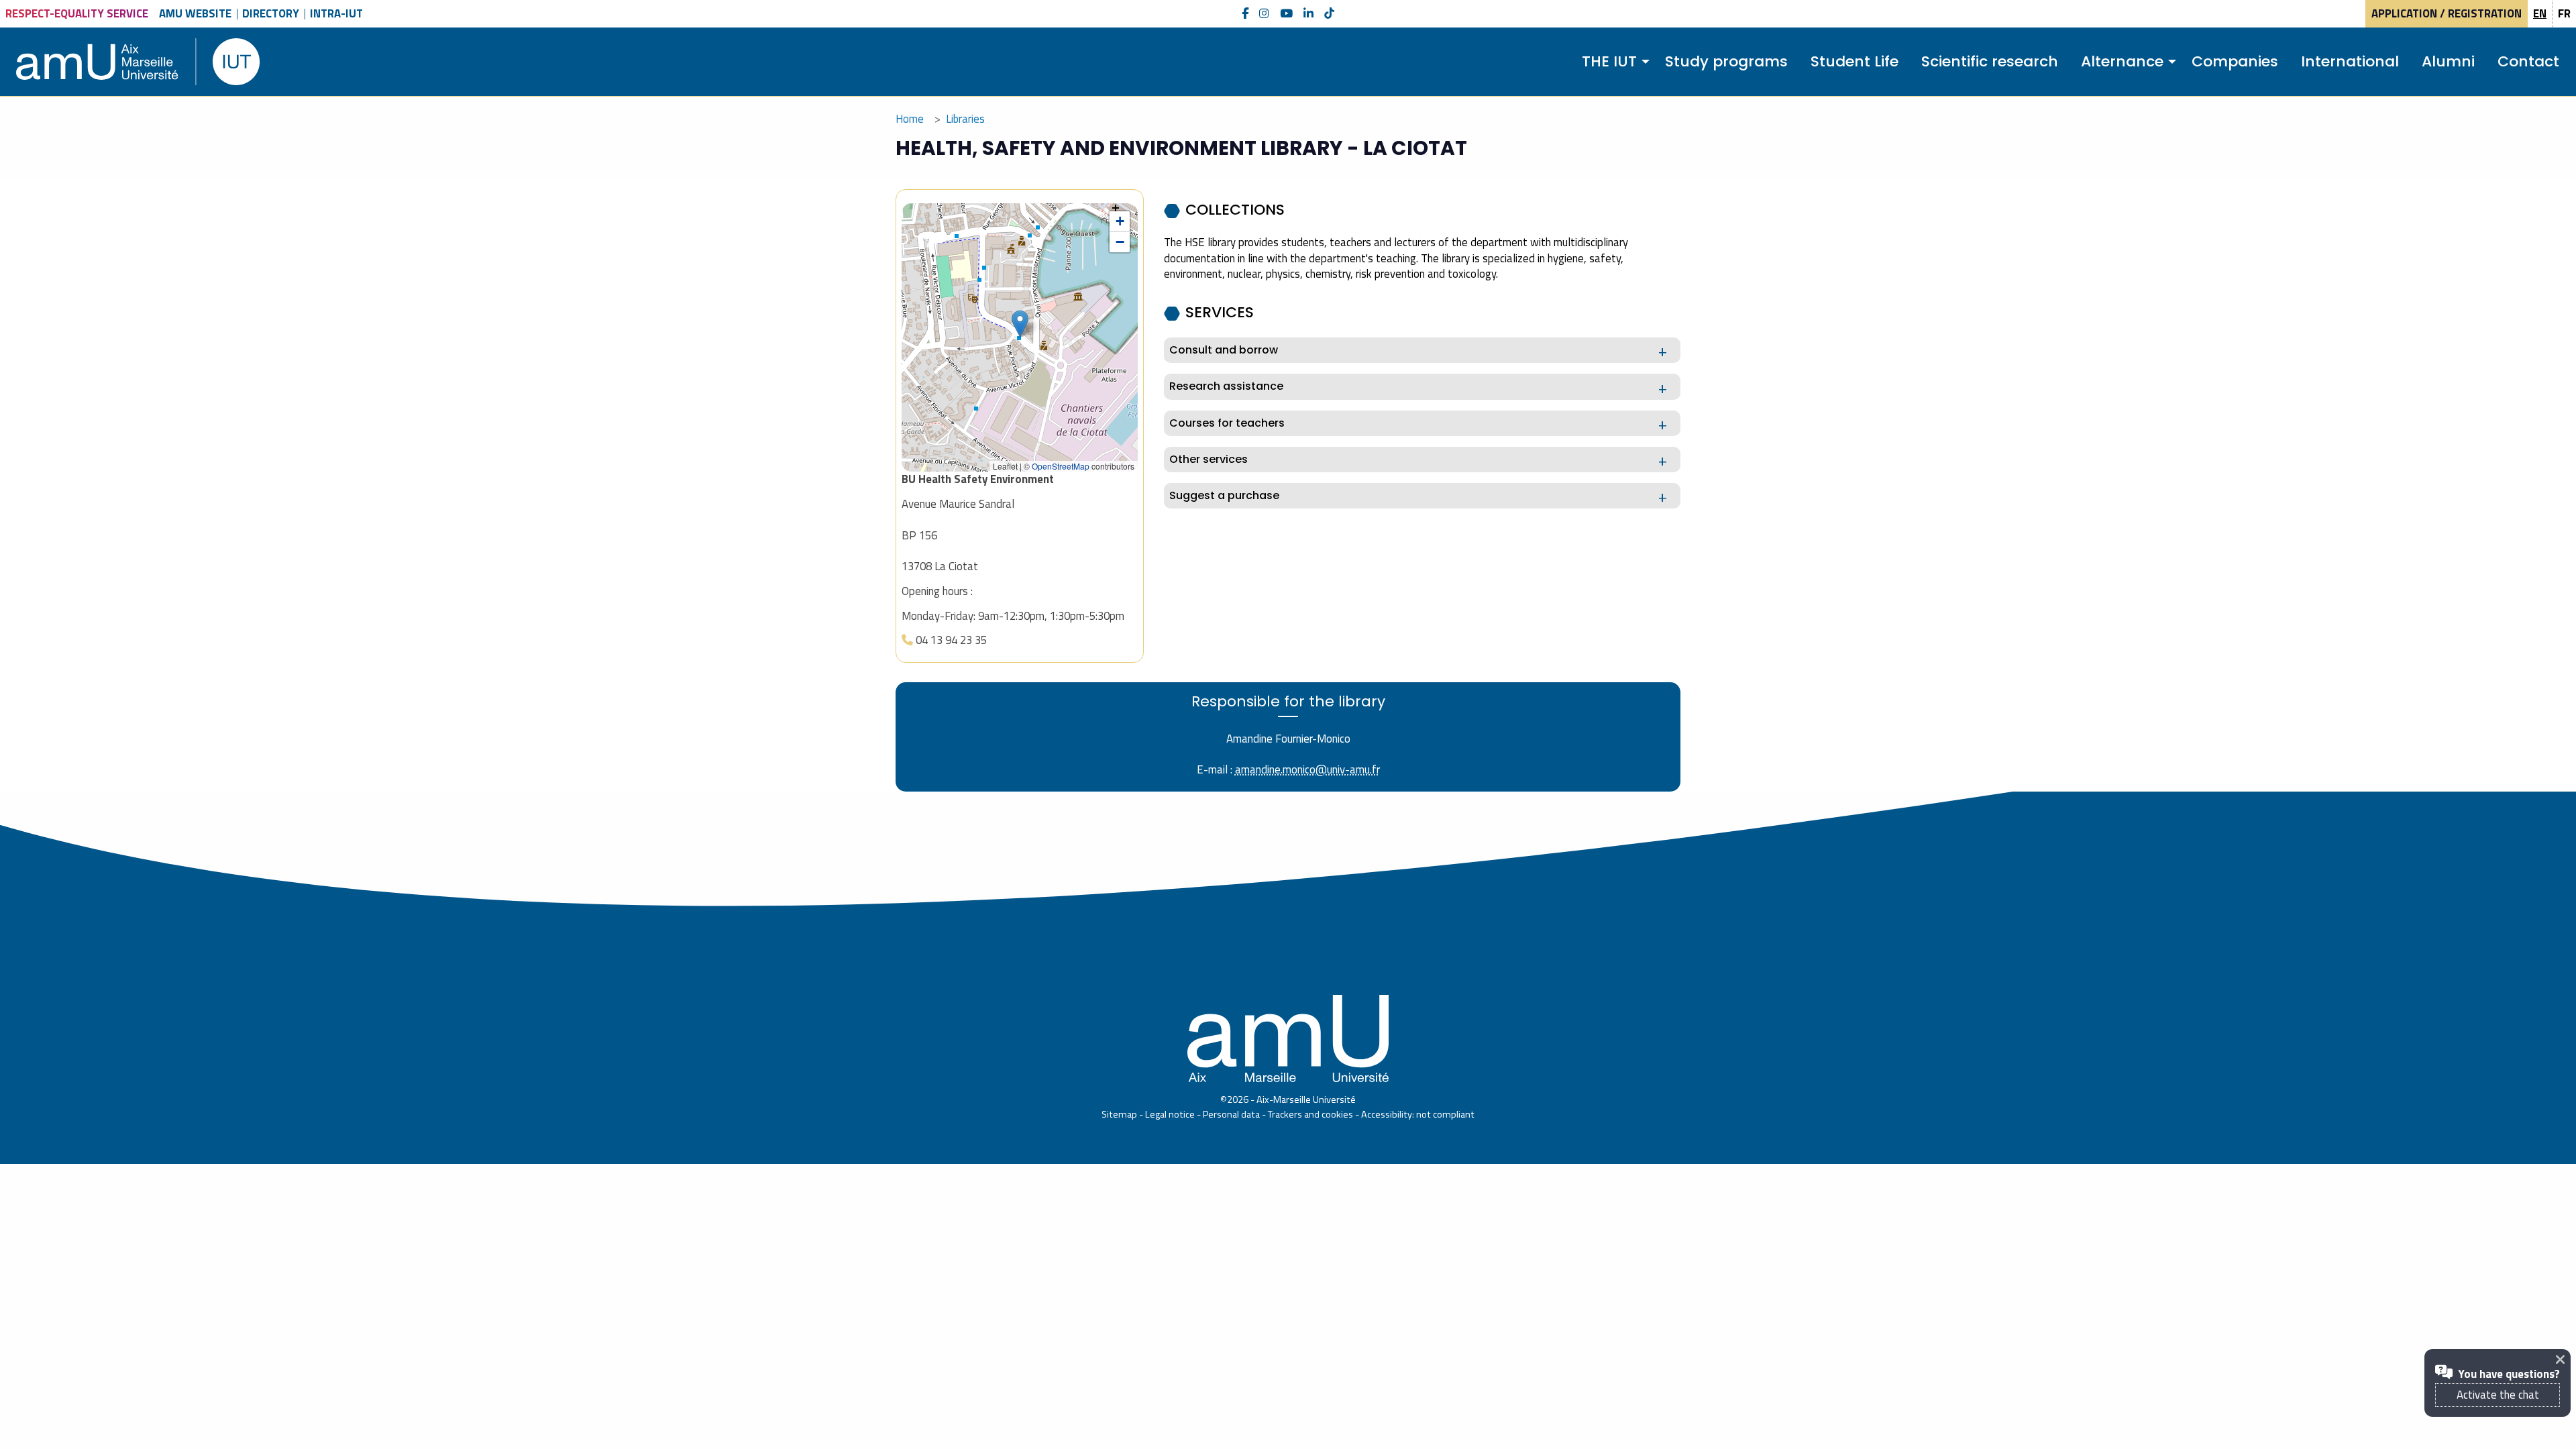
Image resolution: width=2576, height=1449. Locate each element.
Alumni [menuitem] (2448, 61)
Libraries (965, 119)
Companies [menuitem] (2235, 61)
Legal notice (1170, 1114)
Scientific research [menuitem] (1990, 61)
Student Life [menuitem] (1855, 61)
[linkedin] (1308, 14)
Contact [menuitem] (2528, 61)
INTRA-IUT (336, 13)
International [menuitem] (2350, 61)
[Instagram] (1264, 14)
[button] (1020, 324)
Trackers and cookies (1310, 1114)
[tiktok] (1329, 14)
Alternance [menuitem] (2122, 61)
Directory (271, 13)
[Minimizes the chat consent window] (2563, 1359)
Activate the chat (2498, 1395)
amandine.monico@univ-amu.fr (1307, 769)
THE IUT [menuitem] (1609, 61)
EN (2540, 13)
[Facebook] (1245, 14)
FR (2564, 13)
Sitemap (1119, 1114)
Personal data (1231, 1114)
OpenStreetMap (1061, 466)
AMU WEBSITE (195, 13)
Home (910, 119)
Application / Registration (2447, 13)
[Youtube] (1286, 14)
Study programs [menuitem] (1726, 61)
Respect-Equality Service (77, 13)
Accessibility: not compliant (1418, 1114)
